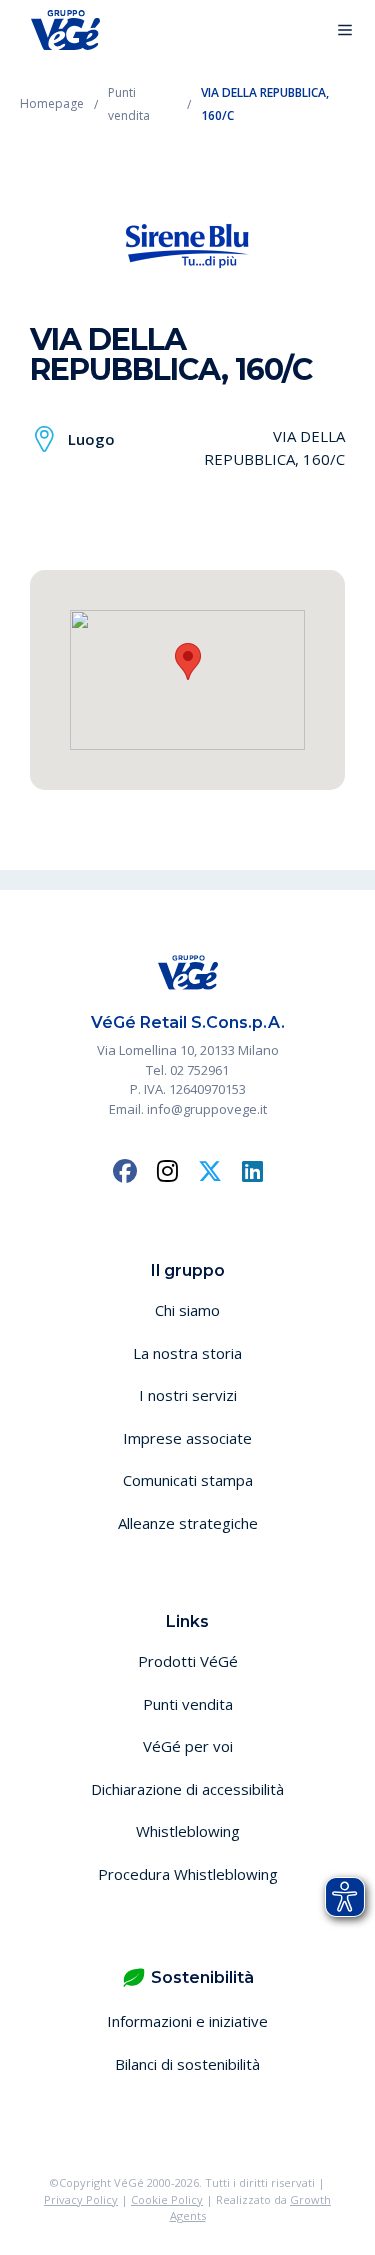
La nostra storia (187, 1353)
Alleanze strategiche (188, 1523)
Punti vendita (188, 1704)
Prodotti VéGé (188, 1661)
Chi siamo (187, 1310)
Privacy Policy (81, 2199)
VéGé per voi (188, 1746)
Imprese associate (187, 1438)
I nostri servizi (188, 1395)
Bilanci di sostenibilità (187, 2064)
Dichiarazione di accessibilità (187, 1789)
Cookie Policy (167, 2199)
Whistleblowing (188, 1831)
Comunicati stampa (188, 1480)
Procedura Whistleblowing (188, 1874)
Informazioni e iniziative (187, 2021)
